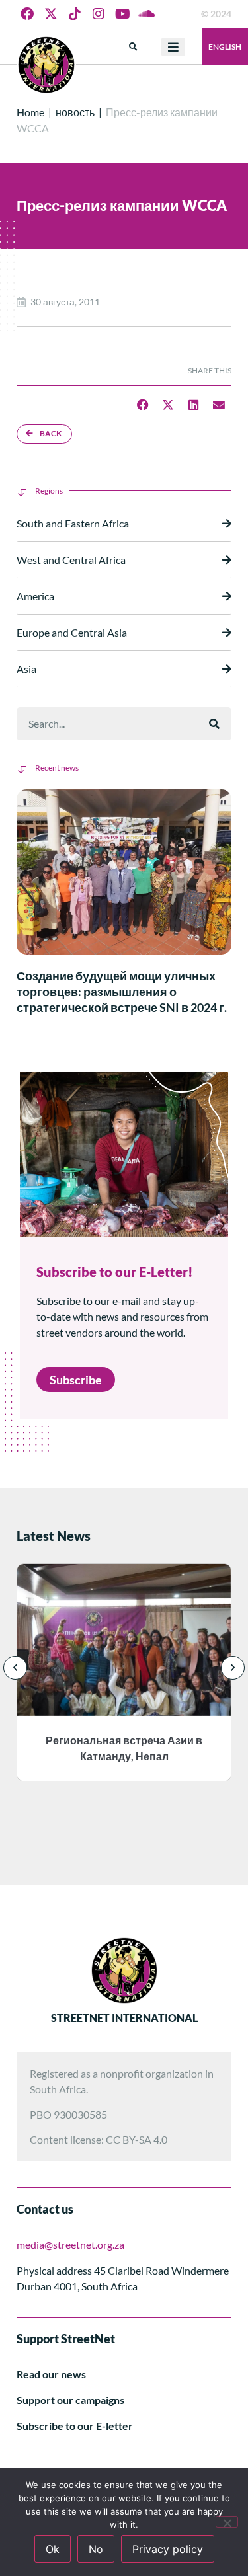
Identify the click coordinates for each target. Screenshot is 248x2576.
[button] (133, 47)
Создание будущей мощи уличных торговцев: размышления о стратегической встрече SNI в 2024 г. (122, 992)
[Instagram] (99, 14)
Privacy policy (168, 2549)
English (225, 47)
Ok (53, 2549)
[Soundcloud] (146, 14)
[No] (227, 2522)
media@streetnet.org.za (70, 2244)
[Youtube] (122, 14)
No (96, 2549)
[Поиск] (214, 724)
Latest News (54, 1536)
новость (75, 112)
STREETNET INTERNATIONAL (124, 2018)
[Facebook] (27, 14)
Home (30, 112)
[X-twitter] (51, 14)
